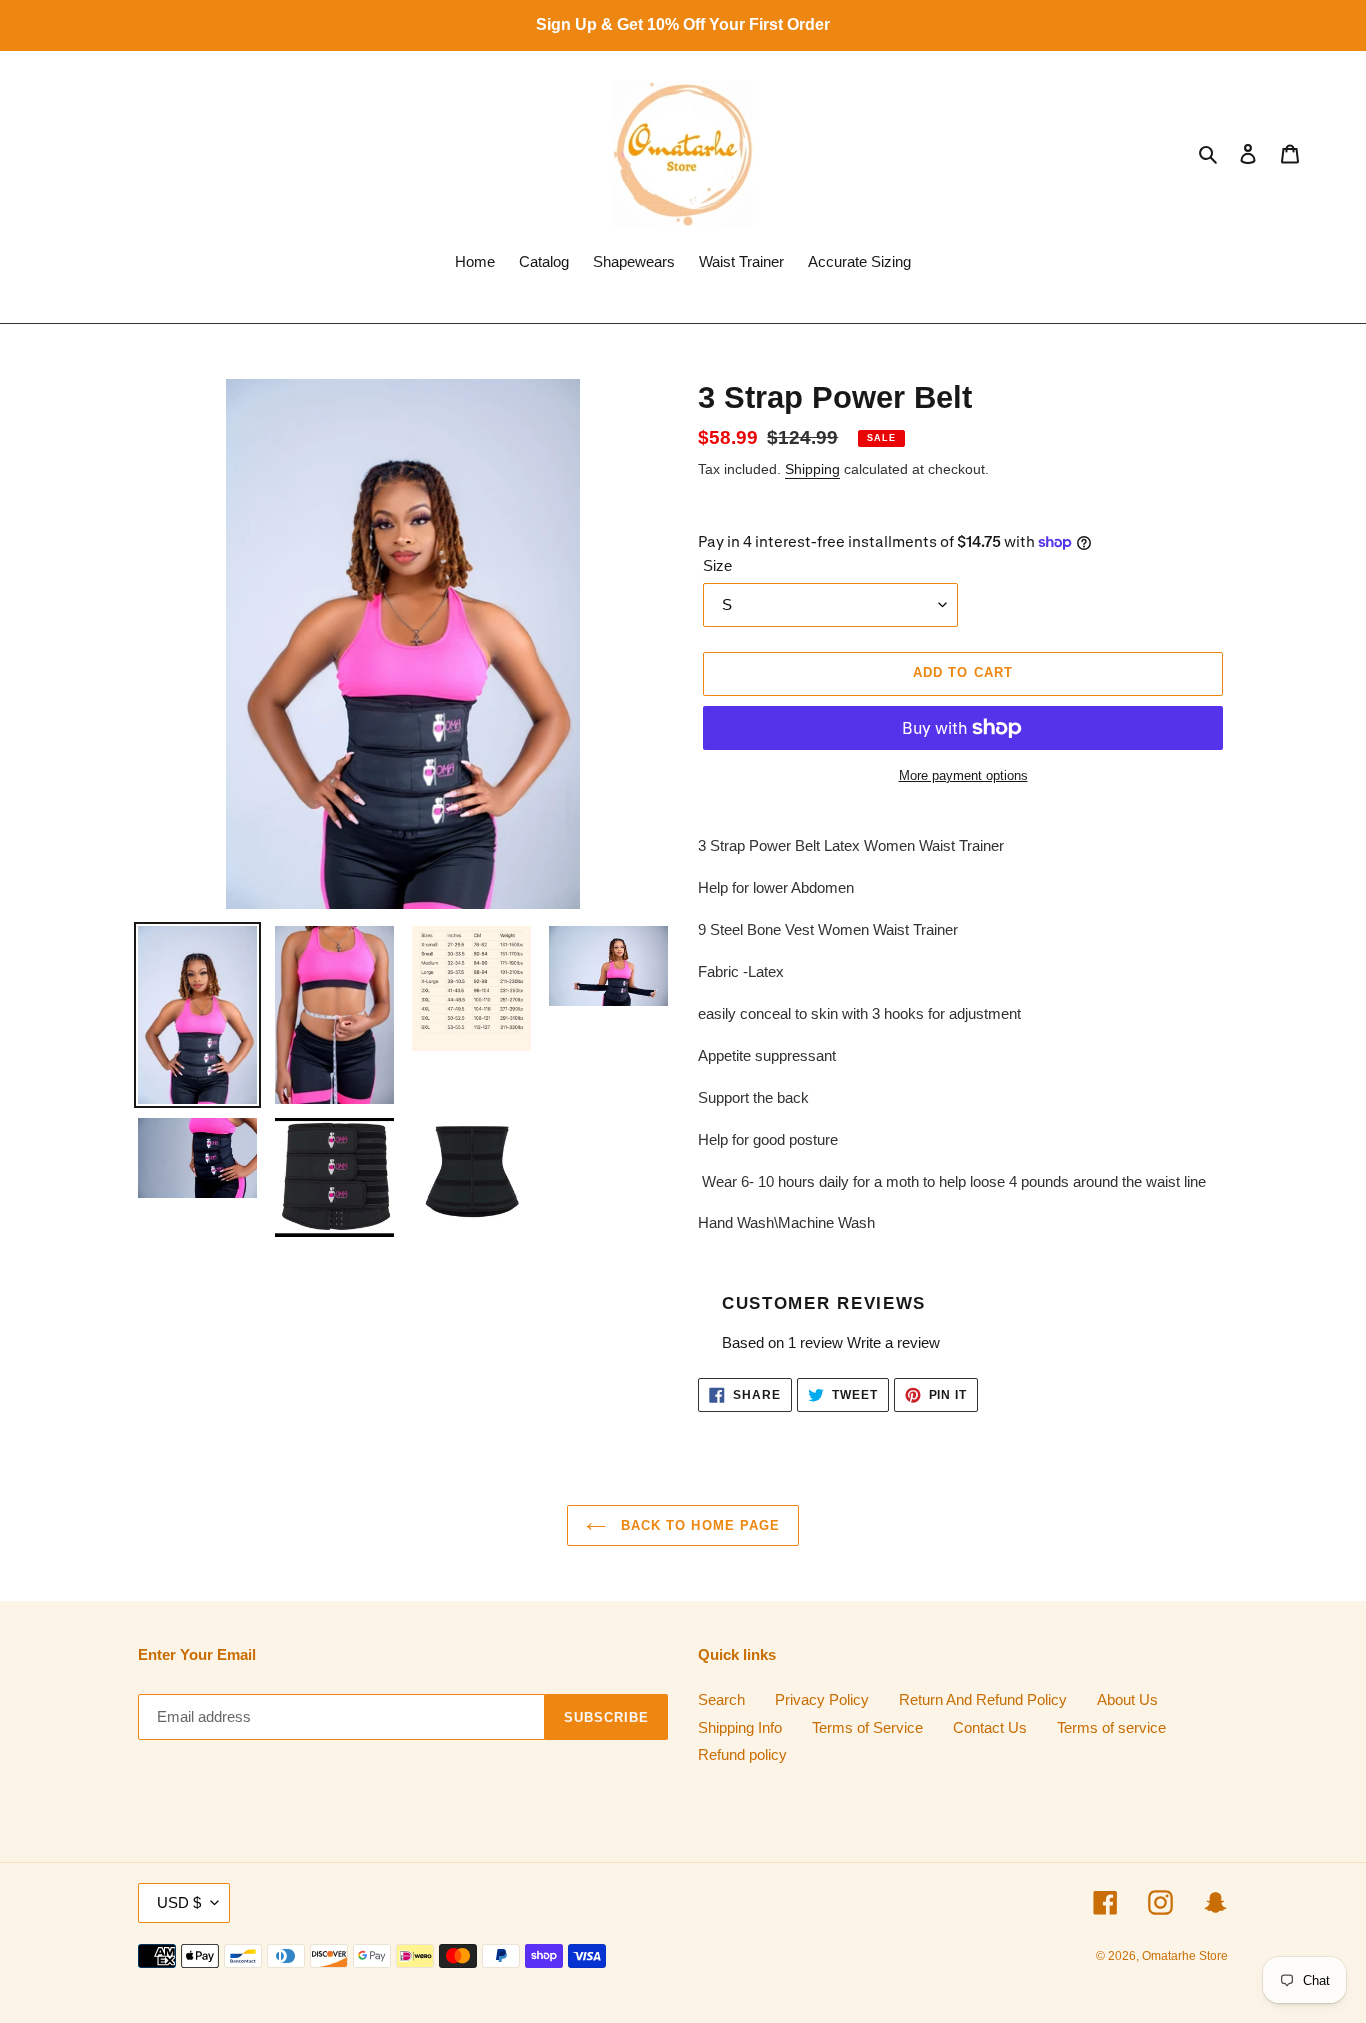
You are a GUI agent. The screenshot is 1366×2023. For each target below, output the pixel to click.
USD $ (179, 1902)
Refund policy (742, 1754)
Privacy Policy (822, 1699)
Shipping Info (740, 1727)
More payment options (963, 775)
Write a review (893, 1342)
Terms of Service (867, 1727)
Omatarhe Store (1185, 1956)
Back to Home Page (698, 1525)
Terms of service (1111, 1727)
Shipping (812, 469)
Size (717, 565)
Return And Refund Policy (983, 1699)
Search (721, 1699)
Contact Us (990, 1727)
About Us (1127, 1699)
